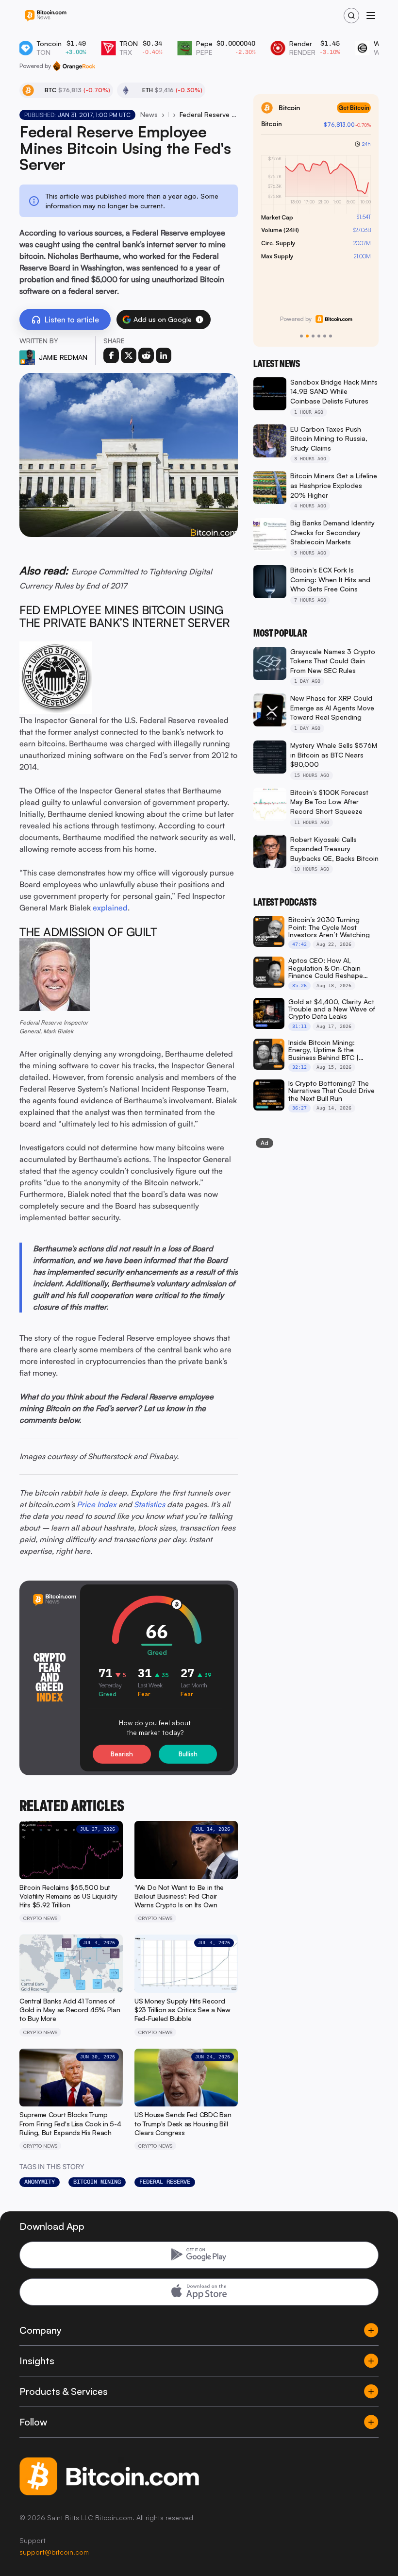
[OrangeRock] (74, 66)
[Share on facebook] (111, 355)
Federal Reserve (165, 2182)
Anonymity (40, 2182)
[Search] (351, 16)
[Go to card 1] (301, 336)
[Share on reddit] (146, 355)
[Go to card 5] (325, 336)
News (149, 114)
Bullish (188, 1754)
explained (110, 908)
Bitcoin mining (97, 2182)
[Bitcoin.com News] (46, 16)
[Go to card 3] (313, 336)
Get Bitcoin (354, 108)
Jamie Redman (63, 357)
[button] (199, 320)
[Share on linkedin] (164, 355)
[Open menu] (371, 16)
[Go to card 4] (319, 336)
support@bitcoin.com (54, 2552)
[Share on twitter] (129, 355)
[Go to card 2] (307, 336)
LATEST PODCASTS (285, 902)
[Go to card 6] (331, 336)
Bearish (122, 1754)
